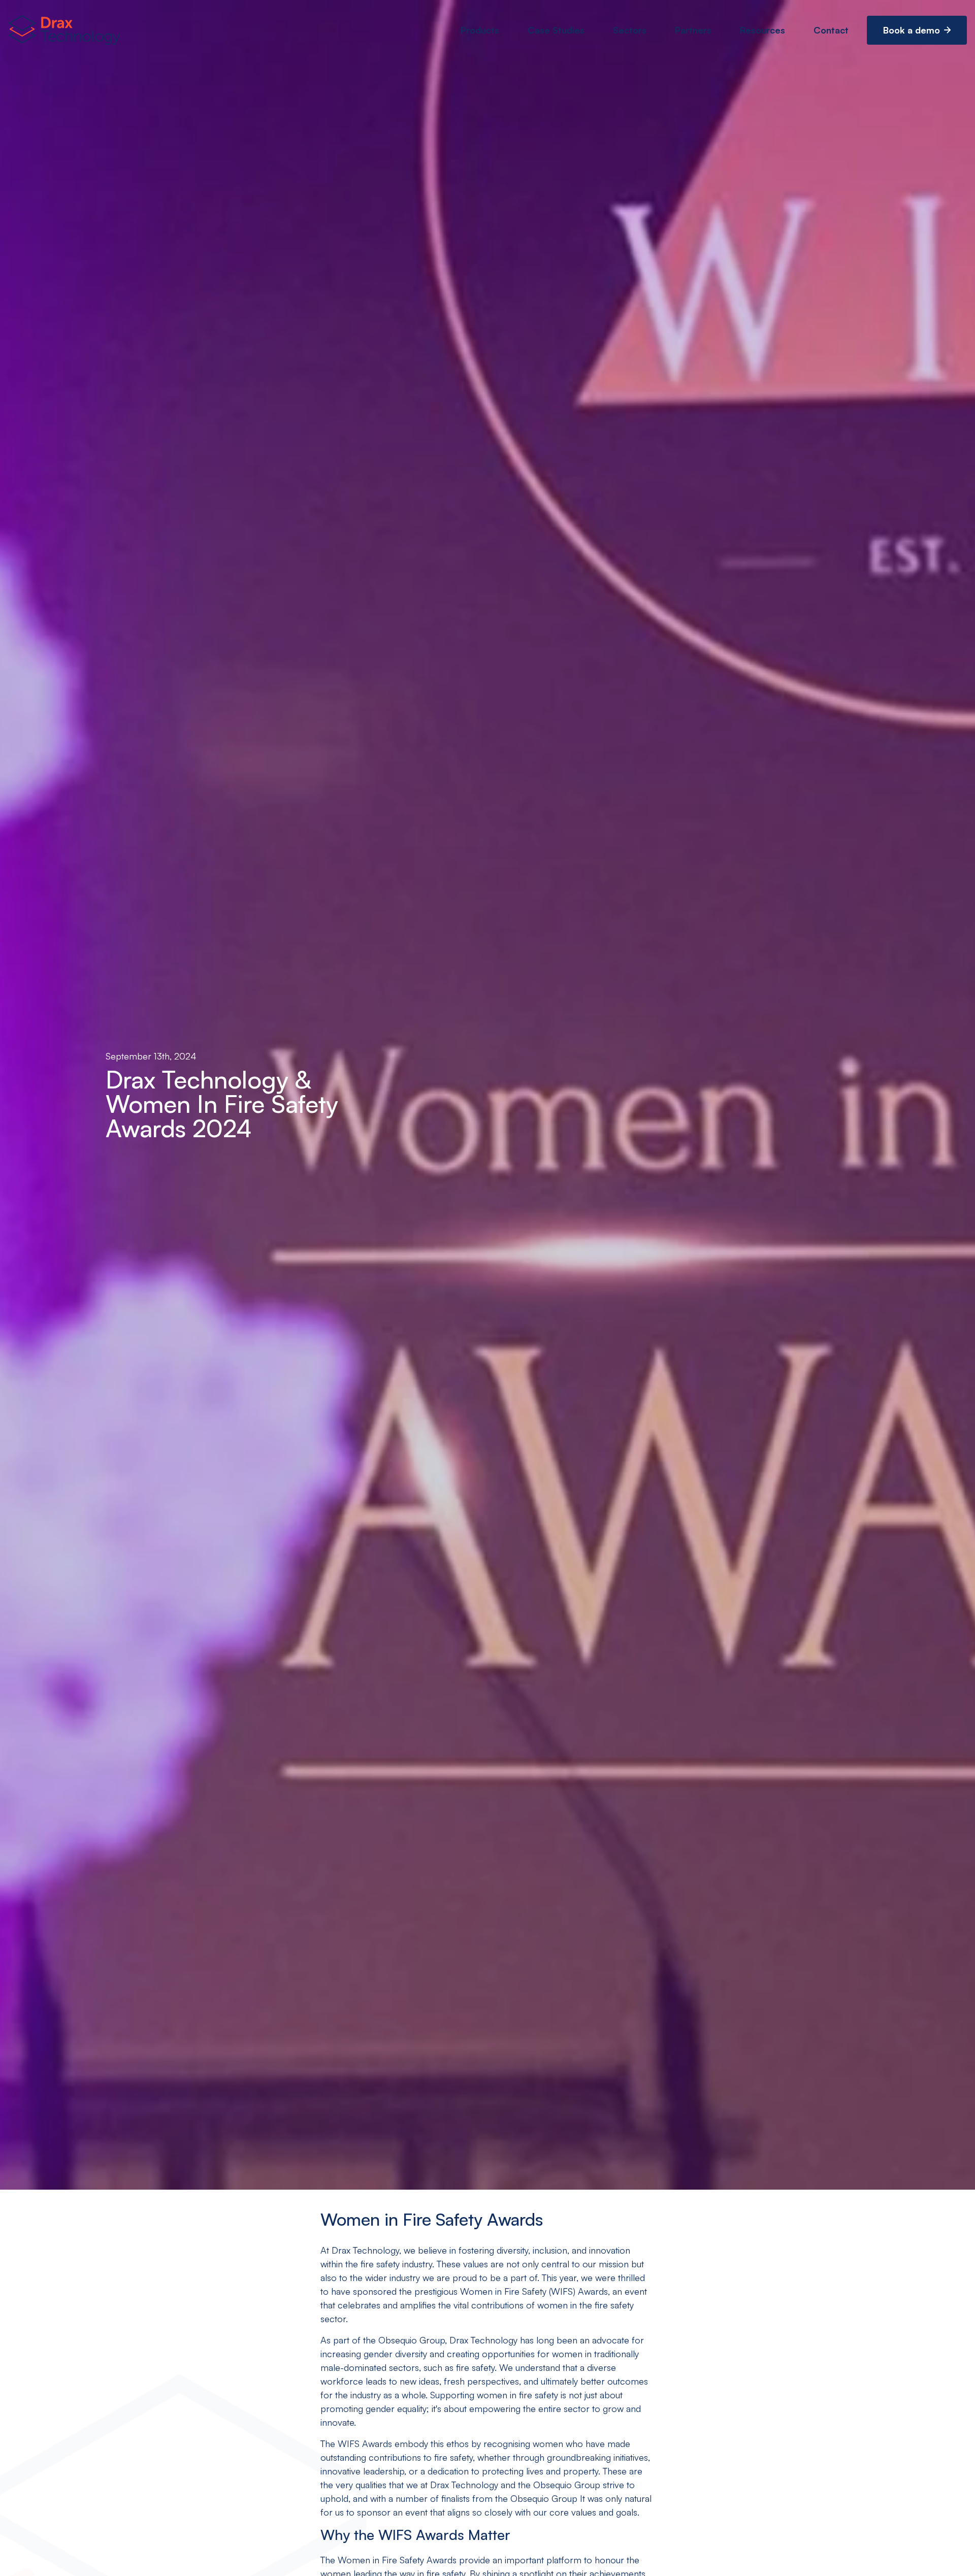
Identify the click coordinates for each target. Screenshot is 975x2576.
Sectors (630, 30)
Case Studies (556, 30)
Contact (831, 30)
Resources (762, 30)
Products (480, 30)
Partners (693, 30)
